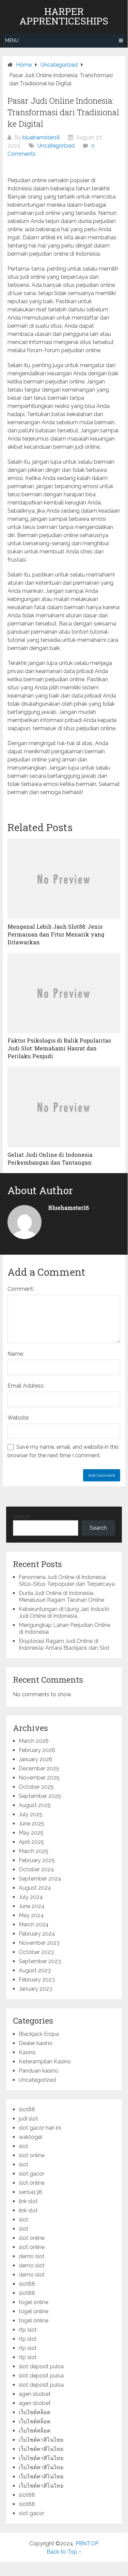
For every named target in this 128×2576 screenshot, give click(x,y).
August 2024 (35, 1888)
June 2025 (31, 1824)
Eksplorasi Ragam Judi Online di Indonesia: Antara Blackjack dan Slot (64, 1644)
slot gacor (31, 2174)
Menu (12, 40)
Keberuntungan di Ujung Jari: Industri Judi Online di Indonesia (64, 1612)
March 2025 (34, 1851)
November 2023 (39, 1943)
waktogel (30, 2137)
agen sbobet (35, 2394)
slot (23, 2146)
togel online (34, 2302)
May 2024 (31, 1915)
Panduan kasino (38, 2071)
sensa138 (30, 2192)
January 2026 (36, 1759)
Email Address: (26, 1386)
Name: (16, 1354)
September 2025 (40, 1796)
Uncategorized (56, 146)
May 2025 (31, 1833)
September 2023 (40, 1961)
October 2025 (36, 1787)
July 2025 (31, 1814)
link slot (28, 2201)
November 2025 (39, 1778)
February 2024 (37, 1934)
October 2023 (36, 1952)
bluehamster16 (41, 138)
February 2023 (37, 1980)
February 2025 (37, 1860)
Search (22, 1517)
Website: (18, 1418)
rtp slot (28, 2330)
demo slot (32, 2256)
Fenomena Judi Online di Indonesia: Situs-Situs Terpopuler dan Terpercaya (67, 1581)
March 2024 (34, 1925)
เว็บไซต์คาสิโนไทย (41, 2440)
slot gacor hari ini (40, 2128)
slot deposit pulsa (41, 2366)
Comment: (21, 1289)
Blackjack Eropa (39, 2034)
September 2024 (40, 1879)
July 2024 (31, 1897)
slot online (32, 2155)
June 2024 (32, 1906)
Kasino (27, 2052)
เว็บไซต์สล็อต (35, 2412)
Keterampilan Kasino (45, 2062)
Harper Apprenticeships (64, 16)
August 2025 (35, 1805)
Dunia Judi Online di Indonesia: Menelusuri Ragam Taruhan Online (61, 1596)
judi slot (28, 2119)
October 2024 (36, 1869)
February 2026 (37, 1750)
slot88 (27, 2109)
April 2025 (31, 1842)
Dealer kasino (36, 2043)
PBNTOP (87, 2544)
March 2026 (34, 1741)
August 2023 (35, 1970)
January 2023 (35, 1989)
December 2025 (39, 1768)
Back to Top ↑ (64, 2552)
